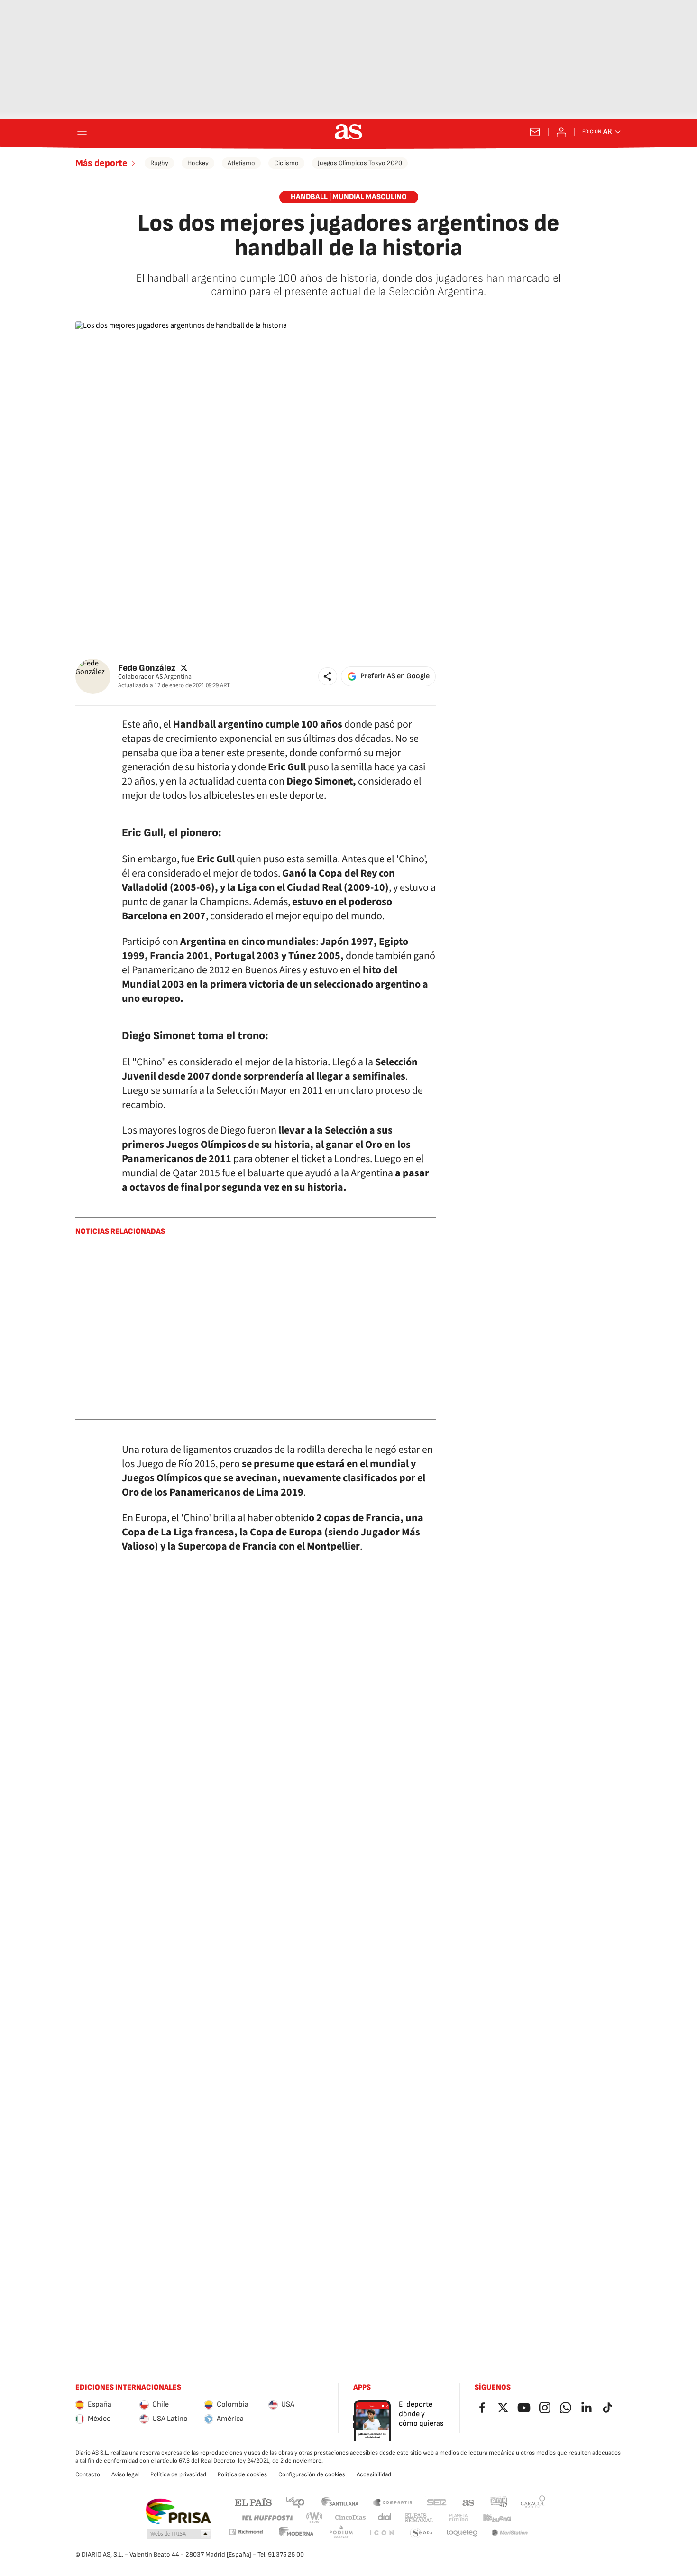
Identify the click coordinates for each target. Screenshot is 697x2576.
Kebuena (497, 2518)
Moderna (296, 2533)
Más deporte (101, 163)
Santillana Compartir (393, 2502)
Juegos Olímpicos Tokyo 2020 (360, 163)
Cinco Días (351, 2518)
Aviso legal (125, 2474)
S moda (422, 2533)
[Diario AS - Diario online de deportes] (348, 132)
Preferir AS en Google (395, 676)
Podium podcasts (341, 2533)
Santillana (340, 2502)
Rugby (159, 163)
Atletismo (241, 163)
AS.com (468, 2502)
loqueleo (462, 2533)
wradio (315, 2518)
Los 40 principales (295, 2502)
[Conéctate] (561, 132)
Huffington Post (267, 2518)
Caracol (533, 2502)
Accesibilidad (374, 2474)
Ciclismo (286, 163)
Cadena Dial (385, 2518)
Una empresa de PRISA (178, 2511)
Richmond (246, 2532)
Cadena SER (437, 2502)
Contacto (88, 2474)
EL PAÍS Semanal (419, 2518)
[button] (328, 676)
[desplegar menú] (82, 132)
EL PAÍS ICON (381, 2533)
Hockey (198, 163)
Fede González (147, 668)
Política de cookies (242, 2474)
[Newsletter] (535, 132)
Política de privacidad (178, 2474)
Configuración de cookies (312, 2474)
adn (499, 2502)
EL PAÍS (253, 2502)
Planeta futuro (459, 2518)
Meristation (510, 2533)
